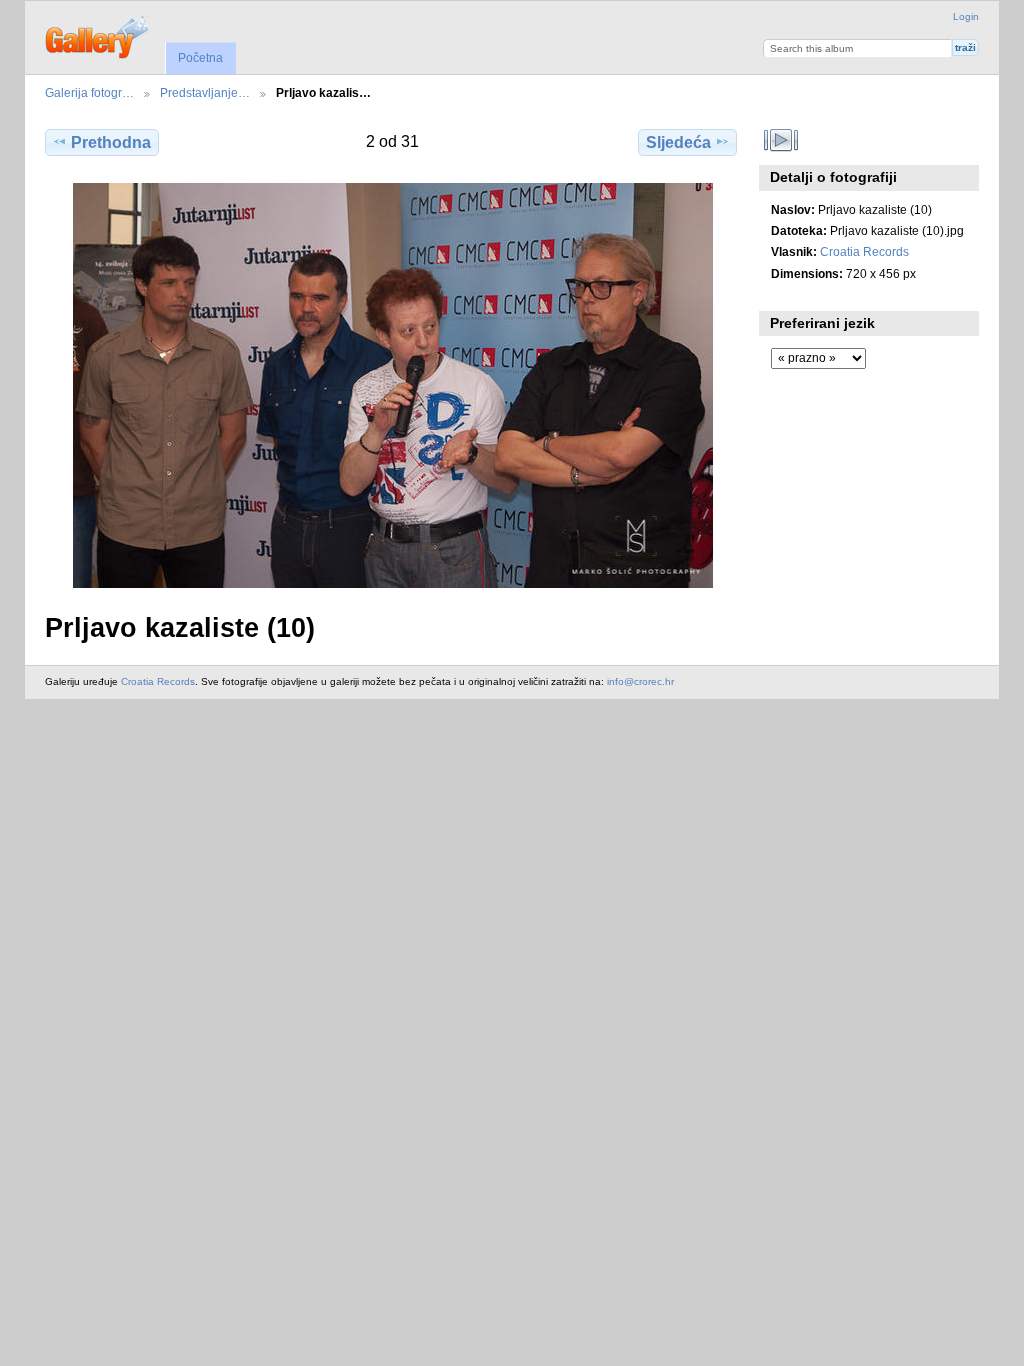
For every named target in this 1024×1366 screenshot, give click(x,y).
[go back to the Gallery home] (98, 35)
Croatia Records (864, 251)
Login (966, 16)
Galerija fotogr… (89, 92)
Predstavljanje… (205, 92)
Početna (200, 58)
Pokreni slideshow (781, 140)
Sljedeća (678, 142)
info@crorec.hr (640, 681)
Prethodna (111, 142)
